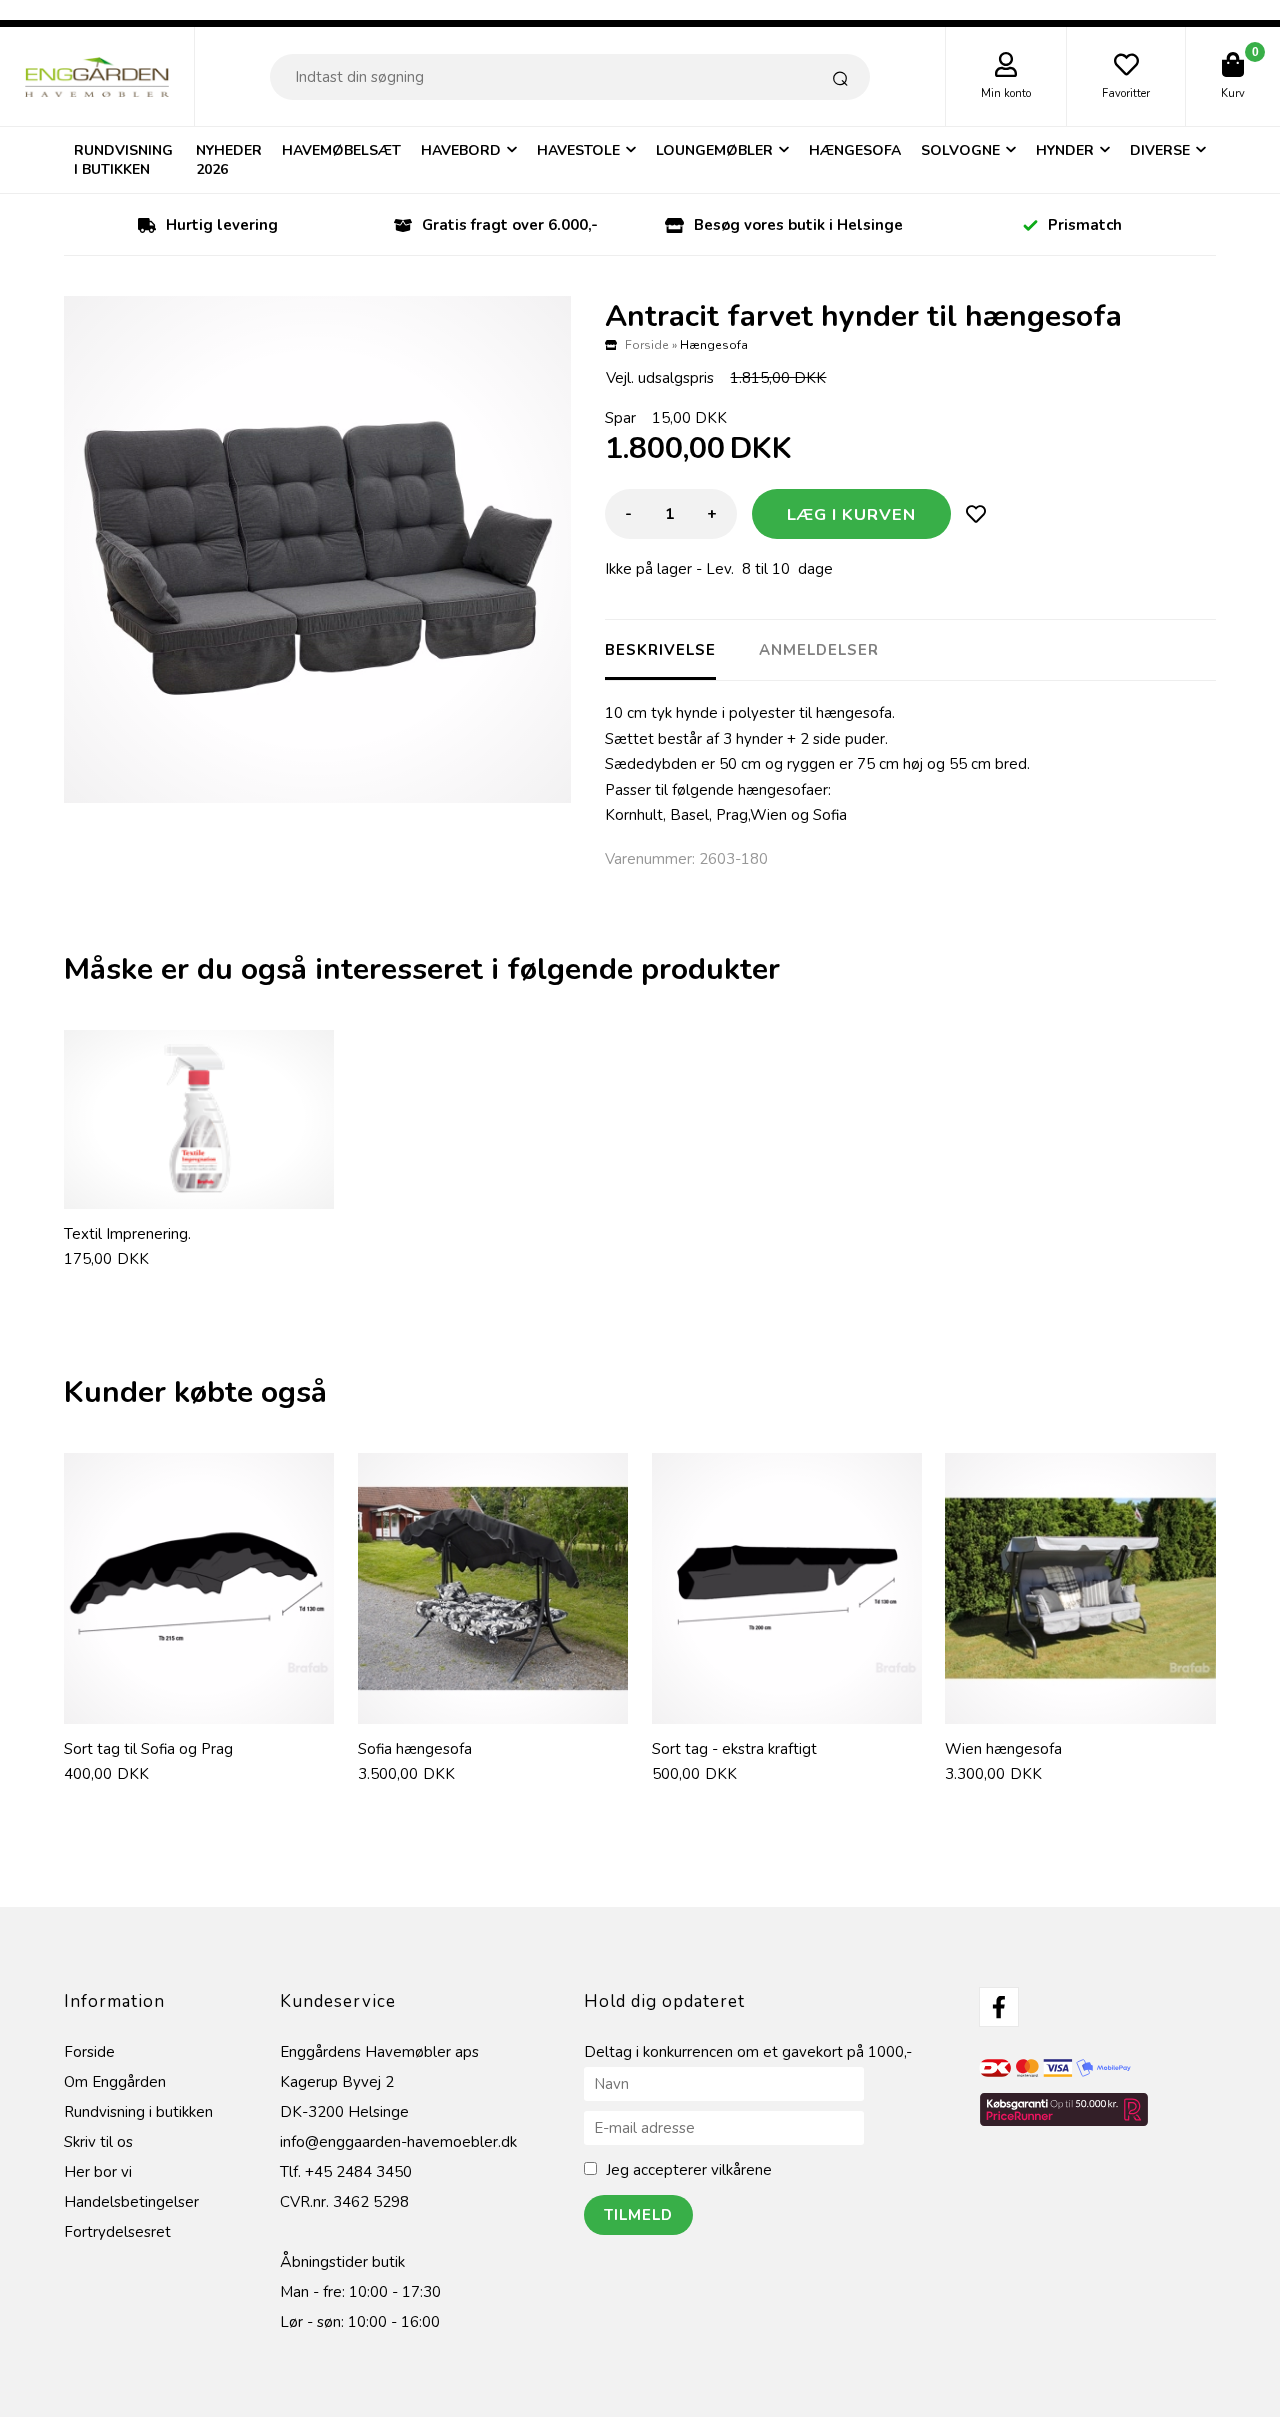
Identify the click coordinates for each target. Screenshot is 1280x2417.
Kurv (1233, 93)
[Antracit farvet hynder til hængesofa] (317, 549)
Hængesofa (855, 150)
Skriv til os (98, 2142)
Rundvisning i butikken (123, 160)
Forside (647, 345)
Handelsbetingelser (131, 2202)
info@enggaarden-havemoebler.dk (398, 2142)
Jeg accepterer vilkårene (689, 2170)
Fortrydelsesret (117, 2232)
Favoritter (1126, 93)
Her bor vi (98, 2172)
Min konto (1006, 93)
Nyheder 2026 (229, 160)
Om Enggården (115, 2082)
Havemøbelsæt (341, 150)
